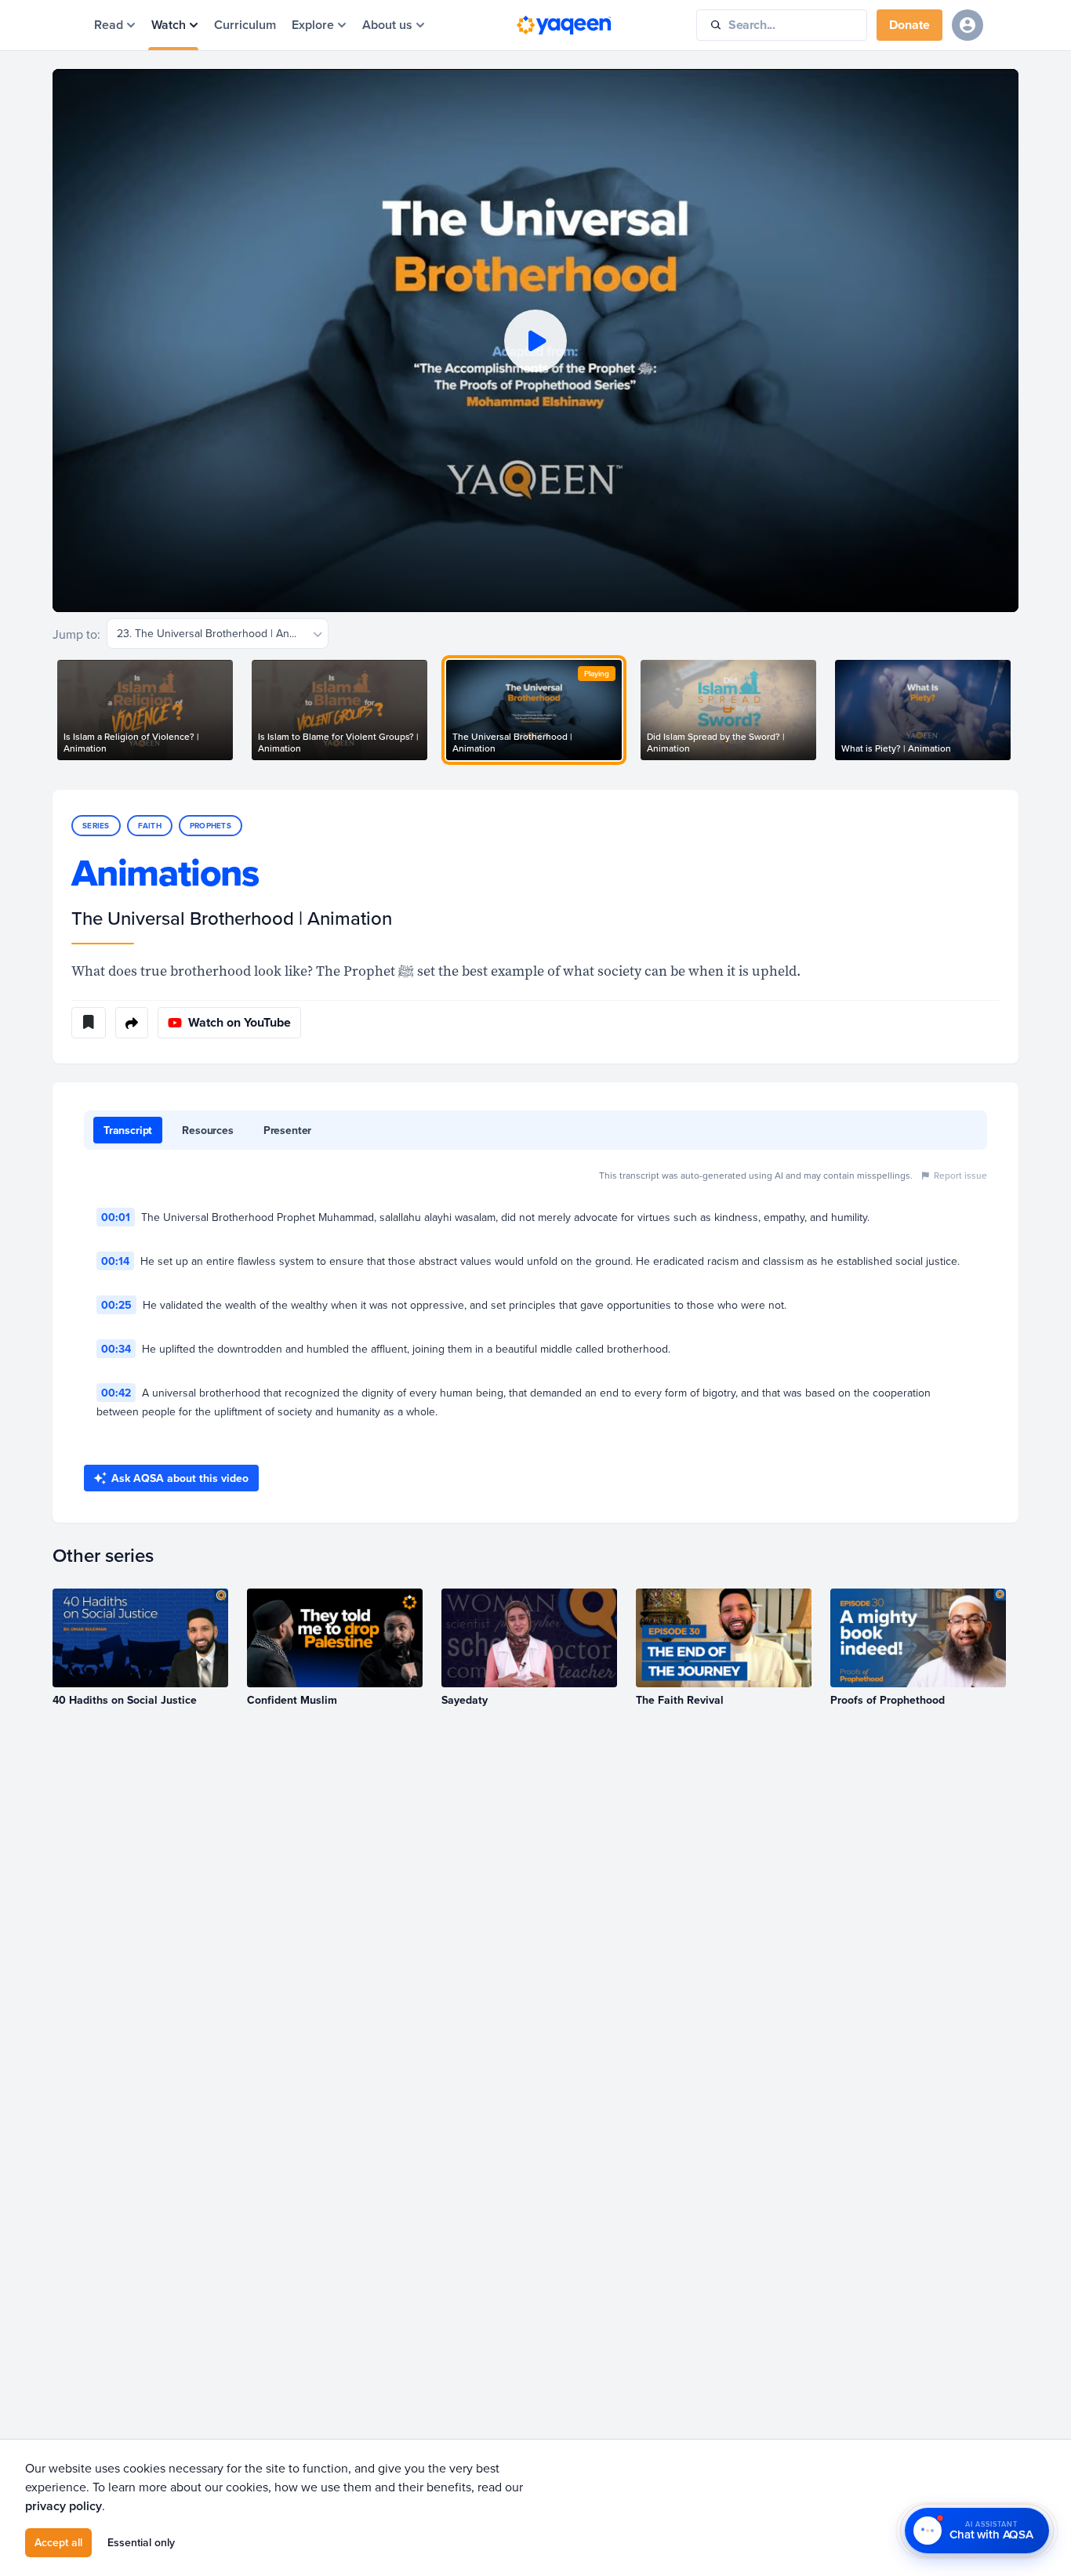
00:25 (116, 1305)
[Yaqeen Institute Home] (564, 25)
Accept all (58, 2542)
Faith (150, 826)
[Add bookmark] (89, 1023)
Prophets (211, 826)
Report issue (960, 1175)
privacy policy (64, 2506)
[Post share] (132, 1023)
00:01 (116, 1217)
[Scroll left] (53, 710)
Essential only (141, 2542)
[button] (535, 341)
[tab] (128, 1130)
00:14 (115, 1261)
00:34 (116, 1349)
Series (96, 826)
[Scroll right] (1018, 710)
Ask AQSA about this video (180, 1478)
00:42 (116, 1393)
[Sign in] (968, 25)
